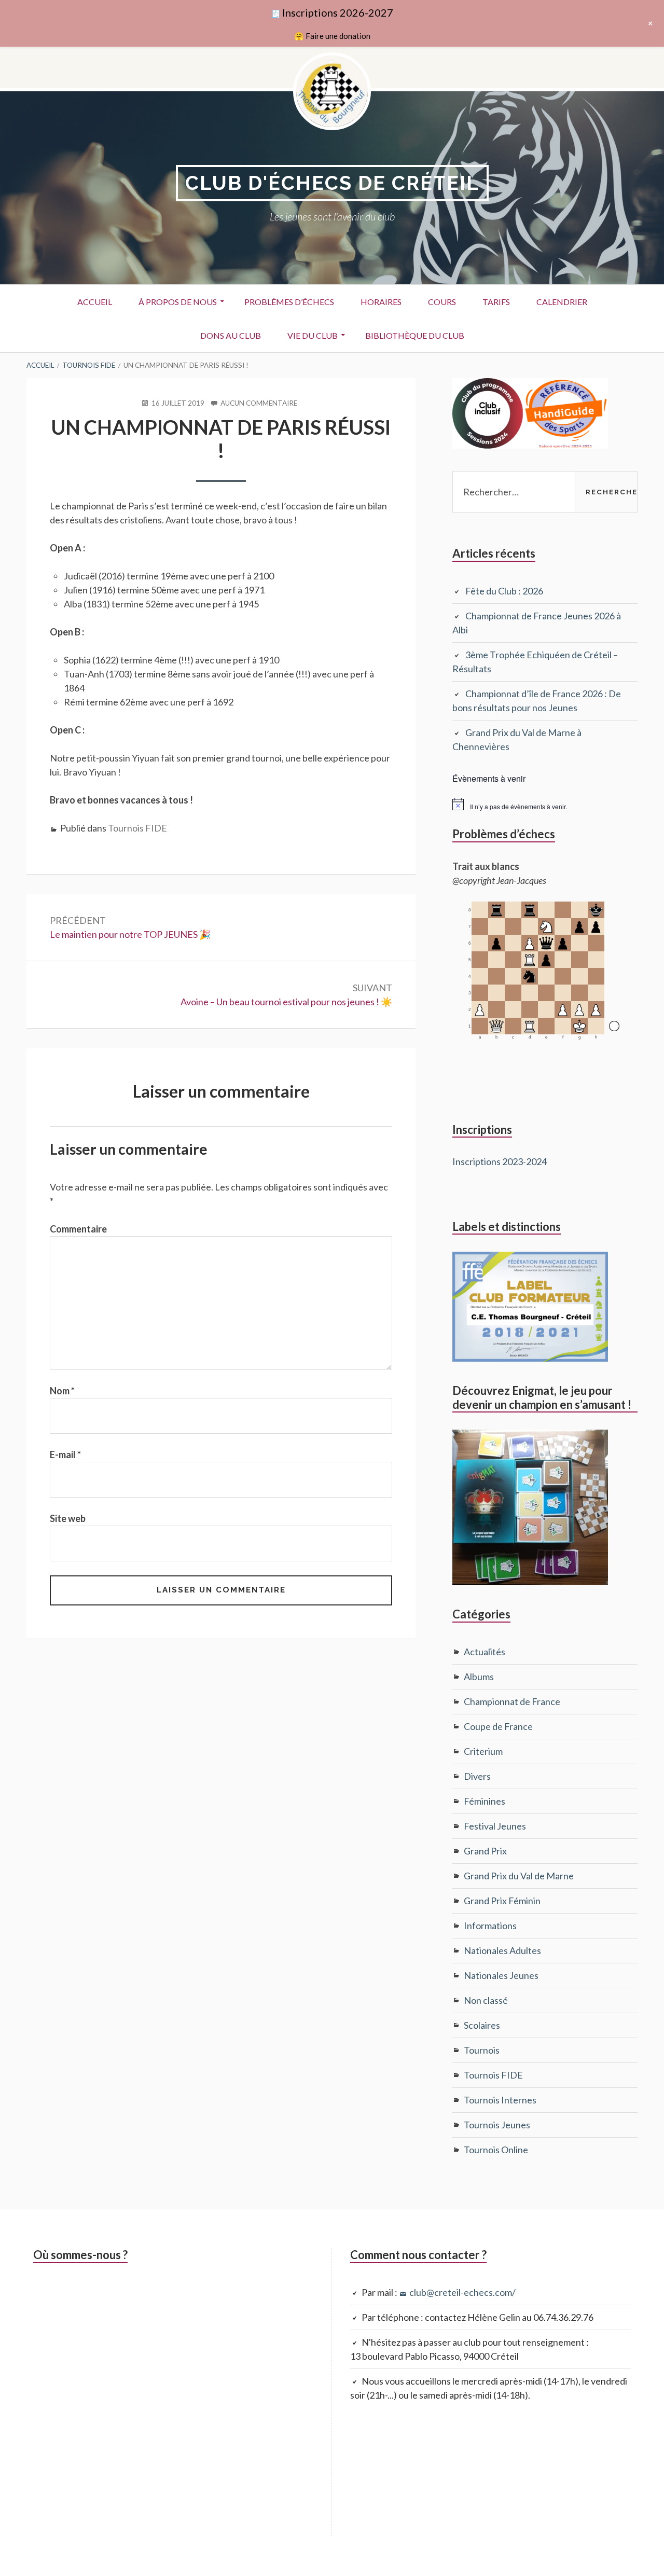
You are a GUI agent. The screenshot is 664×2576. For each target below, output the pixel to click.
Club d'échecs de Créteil (332, 183)
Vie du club (313, 335)
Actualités (485, 1652)
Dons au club (231, 335)
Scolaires (482, 2025)
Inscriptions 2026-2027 (338, 12)
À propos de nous (178, 302)
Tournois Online (496, 2150)
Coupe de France (498, 1726)
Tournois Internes (500, 2100)
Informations (490, 1926)
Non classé (486, 2000)
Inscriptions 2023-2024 (500, 1161)
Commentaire (78, 1229)
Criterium (483, 1751)
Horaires (381, 302)
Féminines (485, 1801)
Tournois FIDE (137, 828)
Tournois (482, 2050)
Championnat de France (512, 1701)
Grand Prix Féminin (502, 1901)
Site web (68, 1518)
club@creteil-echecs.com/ (462, 2292)
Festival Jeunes (495, 1826)
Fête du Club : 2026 (504, 591)
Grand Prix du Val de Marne (519, 1876)
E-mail (65, 1455)
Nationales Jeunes (501, 1975)
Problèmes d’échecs (289, 302)
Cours (442, 302)
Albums (479, 1677)
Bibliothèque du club (415, 335)
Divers (477, 1776)
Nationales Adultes (502, 1950)
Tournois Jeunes (497, 2125)
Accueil (95, 302)
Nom (62, 1391)
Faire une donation (338, 36)
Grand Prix (485, 1851)
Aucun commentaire (259, 404)
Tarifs (496, 302)
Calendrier (562, 302)
